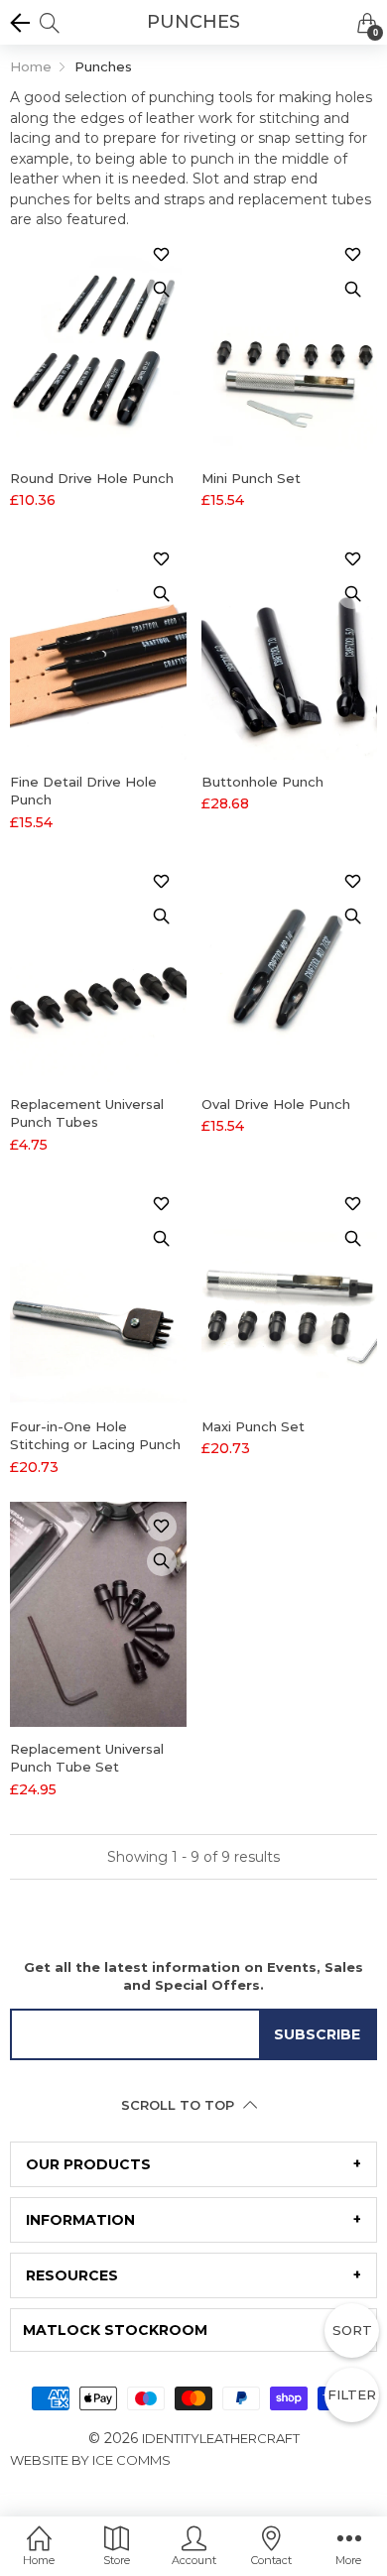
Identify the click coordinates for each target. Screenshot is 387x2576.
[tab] (193, 2164)
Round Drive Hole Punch (92, 478)
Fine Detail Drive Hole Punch (83, 791)
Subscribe (317, 2034)
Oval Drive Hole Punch (276, 1104)
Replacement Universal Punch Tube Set (87, 1758)
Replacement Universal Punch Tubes (87, 1113)
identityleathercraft (221, 2438)
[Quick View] (162, 290)
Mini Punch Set (251, 478)
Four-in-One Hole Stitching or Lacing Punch (95, 1435)
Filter (352, 2394)
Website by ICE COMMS (90, 2460)
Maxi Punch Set (253, 1426)
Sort (352, 2330)
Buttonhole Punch (262, 782)
